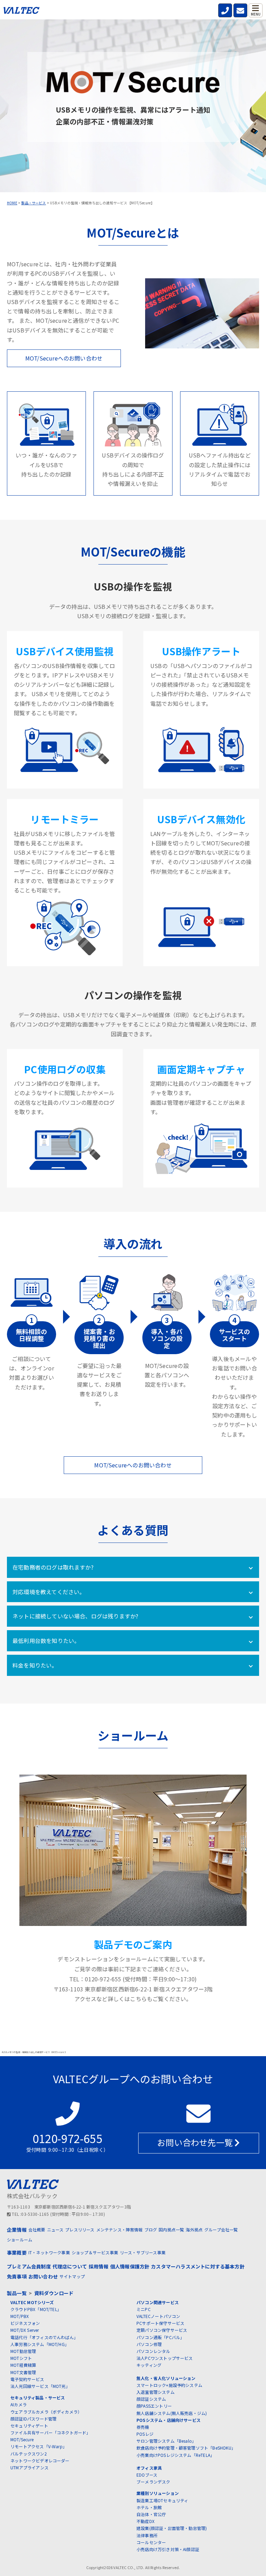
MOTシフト (21, 2358)
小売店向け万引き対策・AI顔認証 (168, 2549)
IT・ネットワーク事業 (49, 2252)
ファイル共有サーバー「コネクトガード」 (51, 2432)
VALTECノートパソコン (158, 2316)
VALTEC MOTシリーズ (32, 2302)
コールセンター (151, 2542)
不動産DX (145, 2521)
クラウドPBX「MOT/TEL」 (36, 2309)
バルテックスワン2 (29, 2454)
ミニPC (144, 2309)
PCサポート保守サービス (160, 2323)
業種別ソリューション (158, 2493)
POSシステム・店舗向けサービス (169, 2420)
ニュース (55, 2229)
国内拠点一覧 (171, 2229)
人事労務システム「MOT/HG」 (40, 2344)
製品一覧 (17, 2293)
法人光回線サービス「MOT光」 (40, 2386)
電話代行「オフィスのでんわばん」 (44, 2337)
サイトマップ (72, 2276)
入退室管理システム (156, 2392)
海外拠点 (194, 2229)
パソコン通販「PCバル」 (160, 2337)
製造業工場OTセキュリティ (162, 2500)
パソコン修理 (149, 2344)
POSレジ (145, 2434)
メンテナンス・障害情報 (119, 2229)
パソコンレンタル (153, 2351)
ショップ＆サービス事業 (95, 2252)
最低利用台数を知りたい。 (46, 1641)
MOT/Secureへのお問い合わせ (64, 358)
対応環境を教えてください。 (49, 1592)
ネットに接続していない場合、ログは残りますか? (75, 1616)
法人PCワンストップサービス (165, 2358)
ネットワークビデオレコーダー (40, 2460)
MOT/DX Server (25, 2330)
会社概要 (37, 2229)
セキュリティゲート (29, 2426)
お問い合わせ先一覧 (196, 2142)
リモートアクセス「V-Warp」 (39, 2446)
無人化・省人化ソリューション (166, 2378)
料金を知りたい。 (35, 1665)
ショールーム (20, 2240)
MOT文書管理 (23, 2372)
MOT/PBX (20, 2316)
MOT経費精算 (23, 2365)
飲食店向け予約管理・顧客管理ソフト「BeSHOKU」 (186, 2448)
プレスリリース (80, 2229)
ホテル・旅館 (149, 2507)
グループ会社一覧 (221, 2229)
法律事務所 (147, 2535)
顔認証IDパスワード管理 (33, 2419)
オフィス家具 (149, 2468)
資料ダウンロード (54, 2293)
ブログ (151, 2229)
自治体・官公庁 (151, 2514)
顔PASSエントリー (154, 2406)
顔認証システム (151, 2399)
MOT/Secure (22, 2439)
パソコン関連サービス (158, 2302)
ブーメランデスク (153, 2482)
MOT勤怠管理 (23, 2351)
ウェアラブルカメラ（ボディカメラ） (46, 2412)
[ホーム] (21, 12)
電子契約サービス (27, 2379)
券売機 (143, 2427)
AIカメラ (19, 2404)
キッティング (149, 2365)
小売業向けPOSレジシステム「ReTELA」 (175, 2455)
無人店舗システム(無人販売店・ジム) (172, 2413)
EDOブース (147, 2475)
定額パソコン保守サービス (162, 2330)
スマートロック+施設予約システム (169, 2385)
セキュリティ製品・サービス (38, 2397)
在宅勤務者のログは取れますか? (53, 1567)
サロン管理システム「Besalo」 (166, 2441)
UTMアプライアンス (29, 2467)
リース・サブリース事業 (143, 2252)
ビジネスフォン (25, 2323)
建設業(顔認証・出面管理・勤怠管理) (172, 2528)
